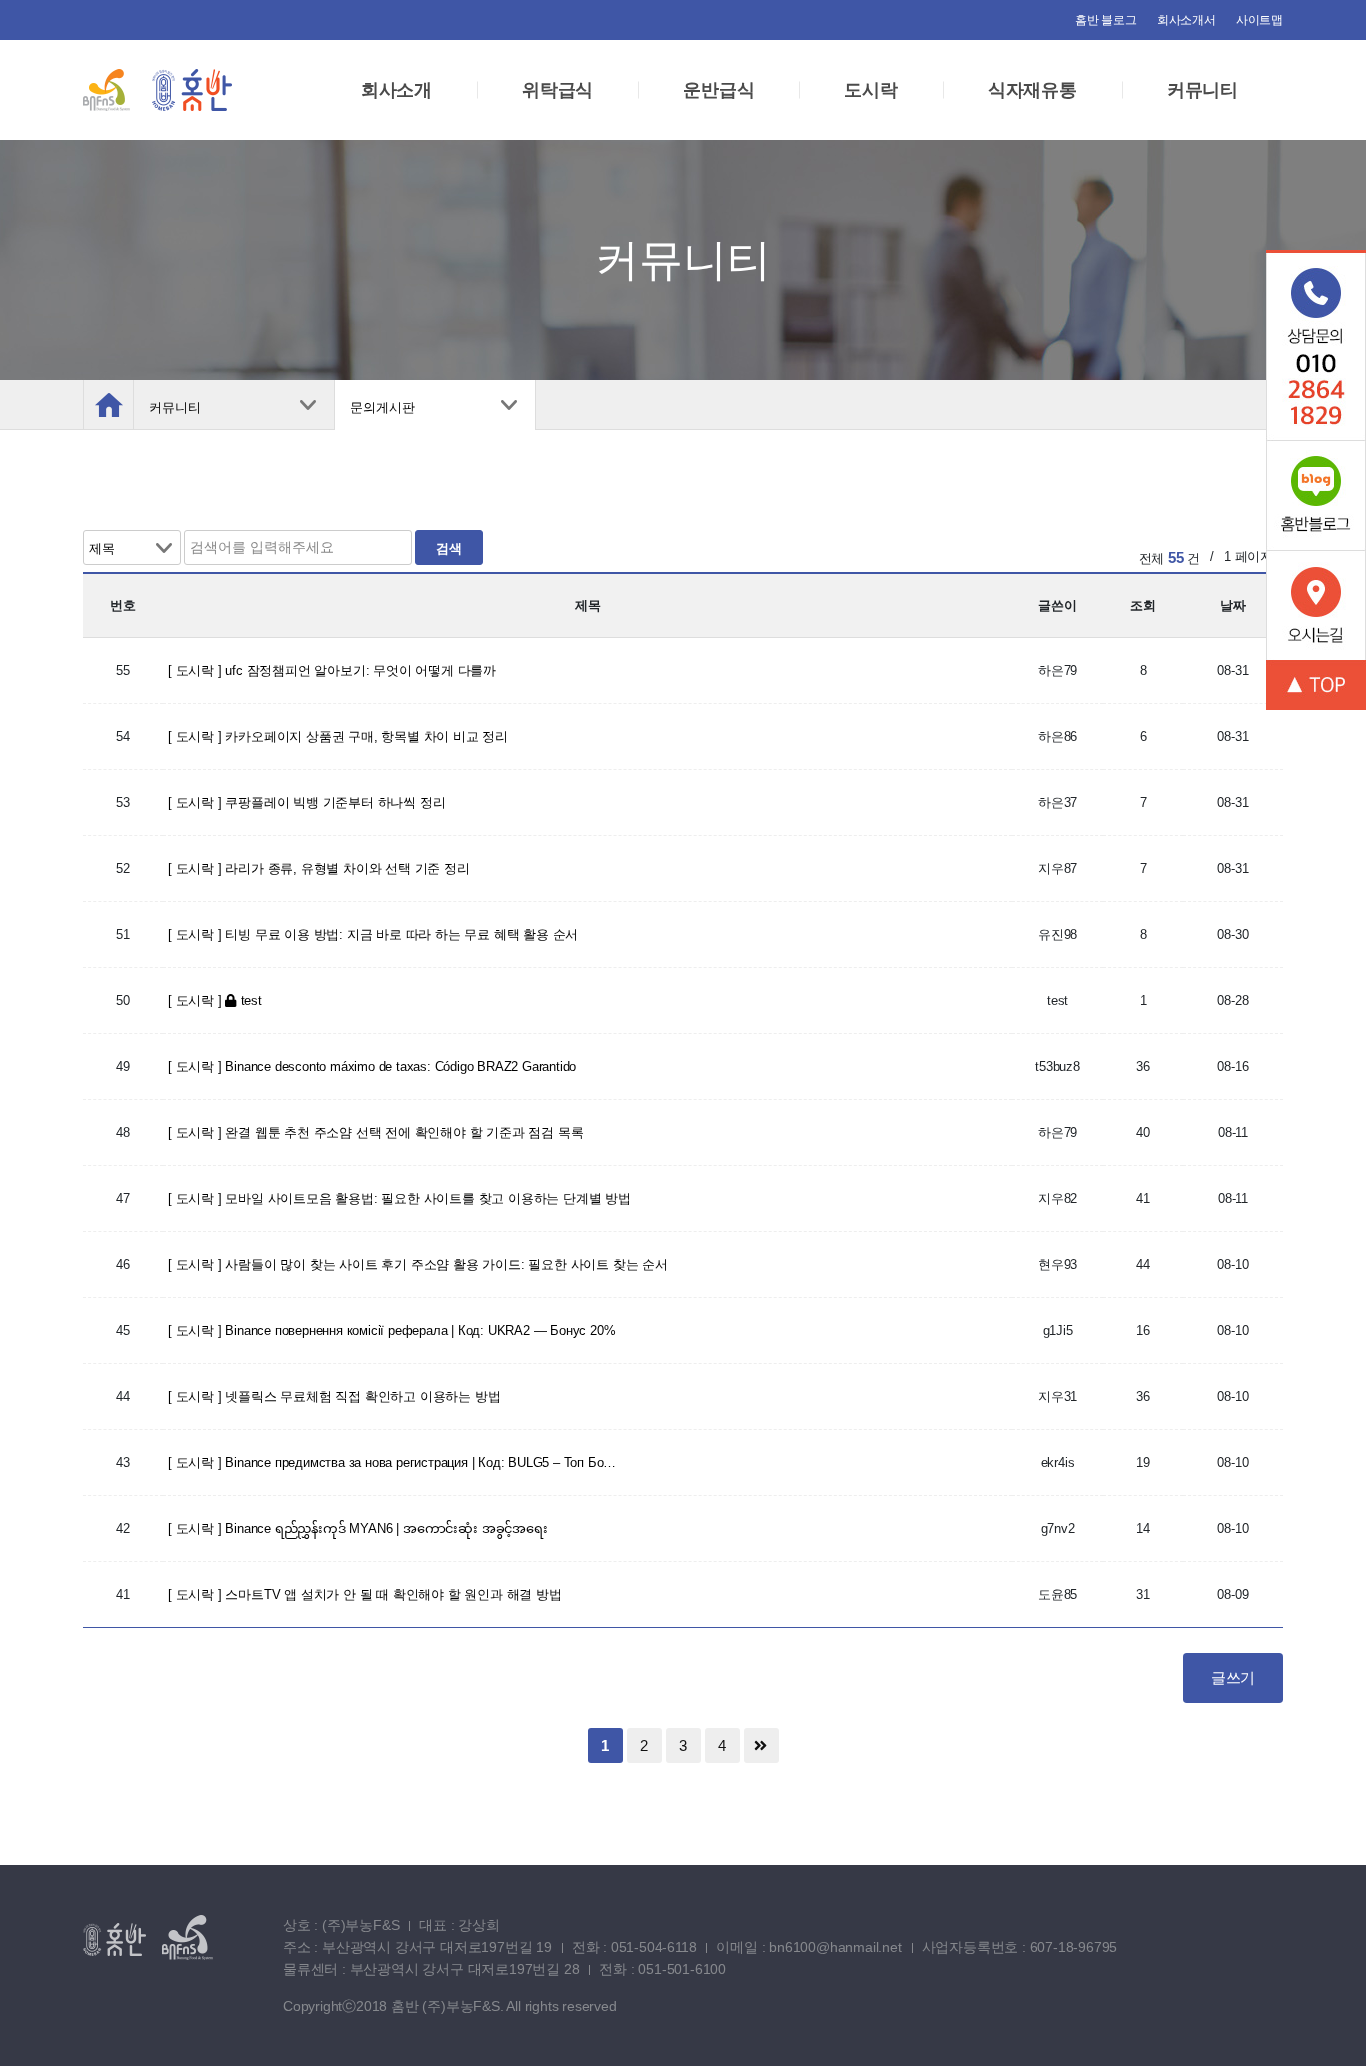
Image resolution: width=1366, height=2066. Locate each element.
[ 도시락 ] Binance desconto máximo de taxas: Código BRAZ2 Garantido (372, 1066)
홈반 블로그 (1106, 20)
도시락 (870, 90)
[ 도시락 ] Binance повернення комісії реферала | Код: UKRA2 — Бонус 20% (391, 1330)
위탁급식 (557, 90)
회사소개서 (1186, 20)
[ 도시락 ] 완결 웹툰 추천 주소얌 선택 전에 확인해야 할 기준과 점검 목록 (375, 1132)
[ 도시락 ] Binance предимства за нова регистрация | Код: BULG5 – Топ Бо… (392, 1462)
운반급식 (718, 90)
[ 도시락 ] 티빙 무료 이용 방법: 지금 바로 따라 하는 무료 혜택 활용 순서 (373, 934)
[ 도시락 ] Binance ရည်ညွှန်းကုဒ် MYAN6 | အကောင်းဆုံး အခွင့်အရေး (358, 1528)
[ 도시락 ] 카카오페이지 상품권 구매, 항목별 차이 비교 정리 (338, 736)
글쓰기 (1233, 1677)
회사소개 (396, 90)
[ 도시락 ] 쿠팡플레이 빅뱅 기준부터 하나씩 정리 (306, 802)
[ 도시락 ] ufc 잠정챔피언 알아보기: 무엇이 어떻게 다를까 (332, 670)
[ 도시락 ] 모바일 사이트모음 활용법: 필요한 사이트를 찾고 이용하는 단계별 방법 (399, 1198)
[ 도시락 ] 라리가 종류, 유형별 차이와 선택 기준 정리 (319, 868)
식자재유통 (1032, 90)
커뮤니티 (1202, 90)
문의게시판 (382, 407)
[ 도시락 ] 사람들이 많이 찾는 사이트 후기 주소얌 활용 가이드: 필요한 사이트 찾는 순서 (418, 1264)
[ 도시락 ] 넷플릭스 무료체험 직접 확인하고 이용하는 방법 (334, 1396)
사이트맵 (1259, 20)
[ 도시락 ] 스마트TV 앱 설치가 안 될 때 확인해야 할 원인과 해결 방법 (365, 1594)
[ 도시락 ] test (215, 1000)
